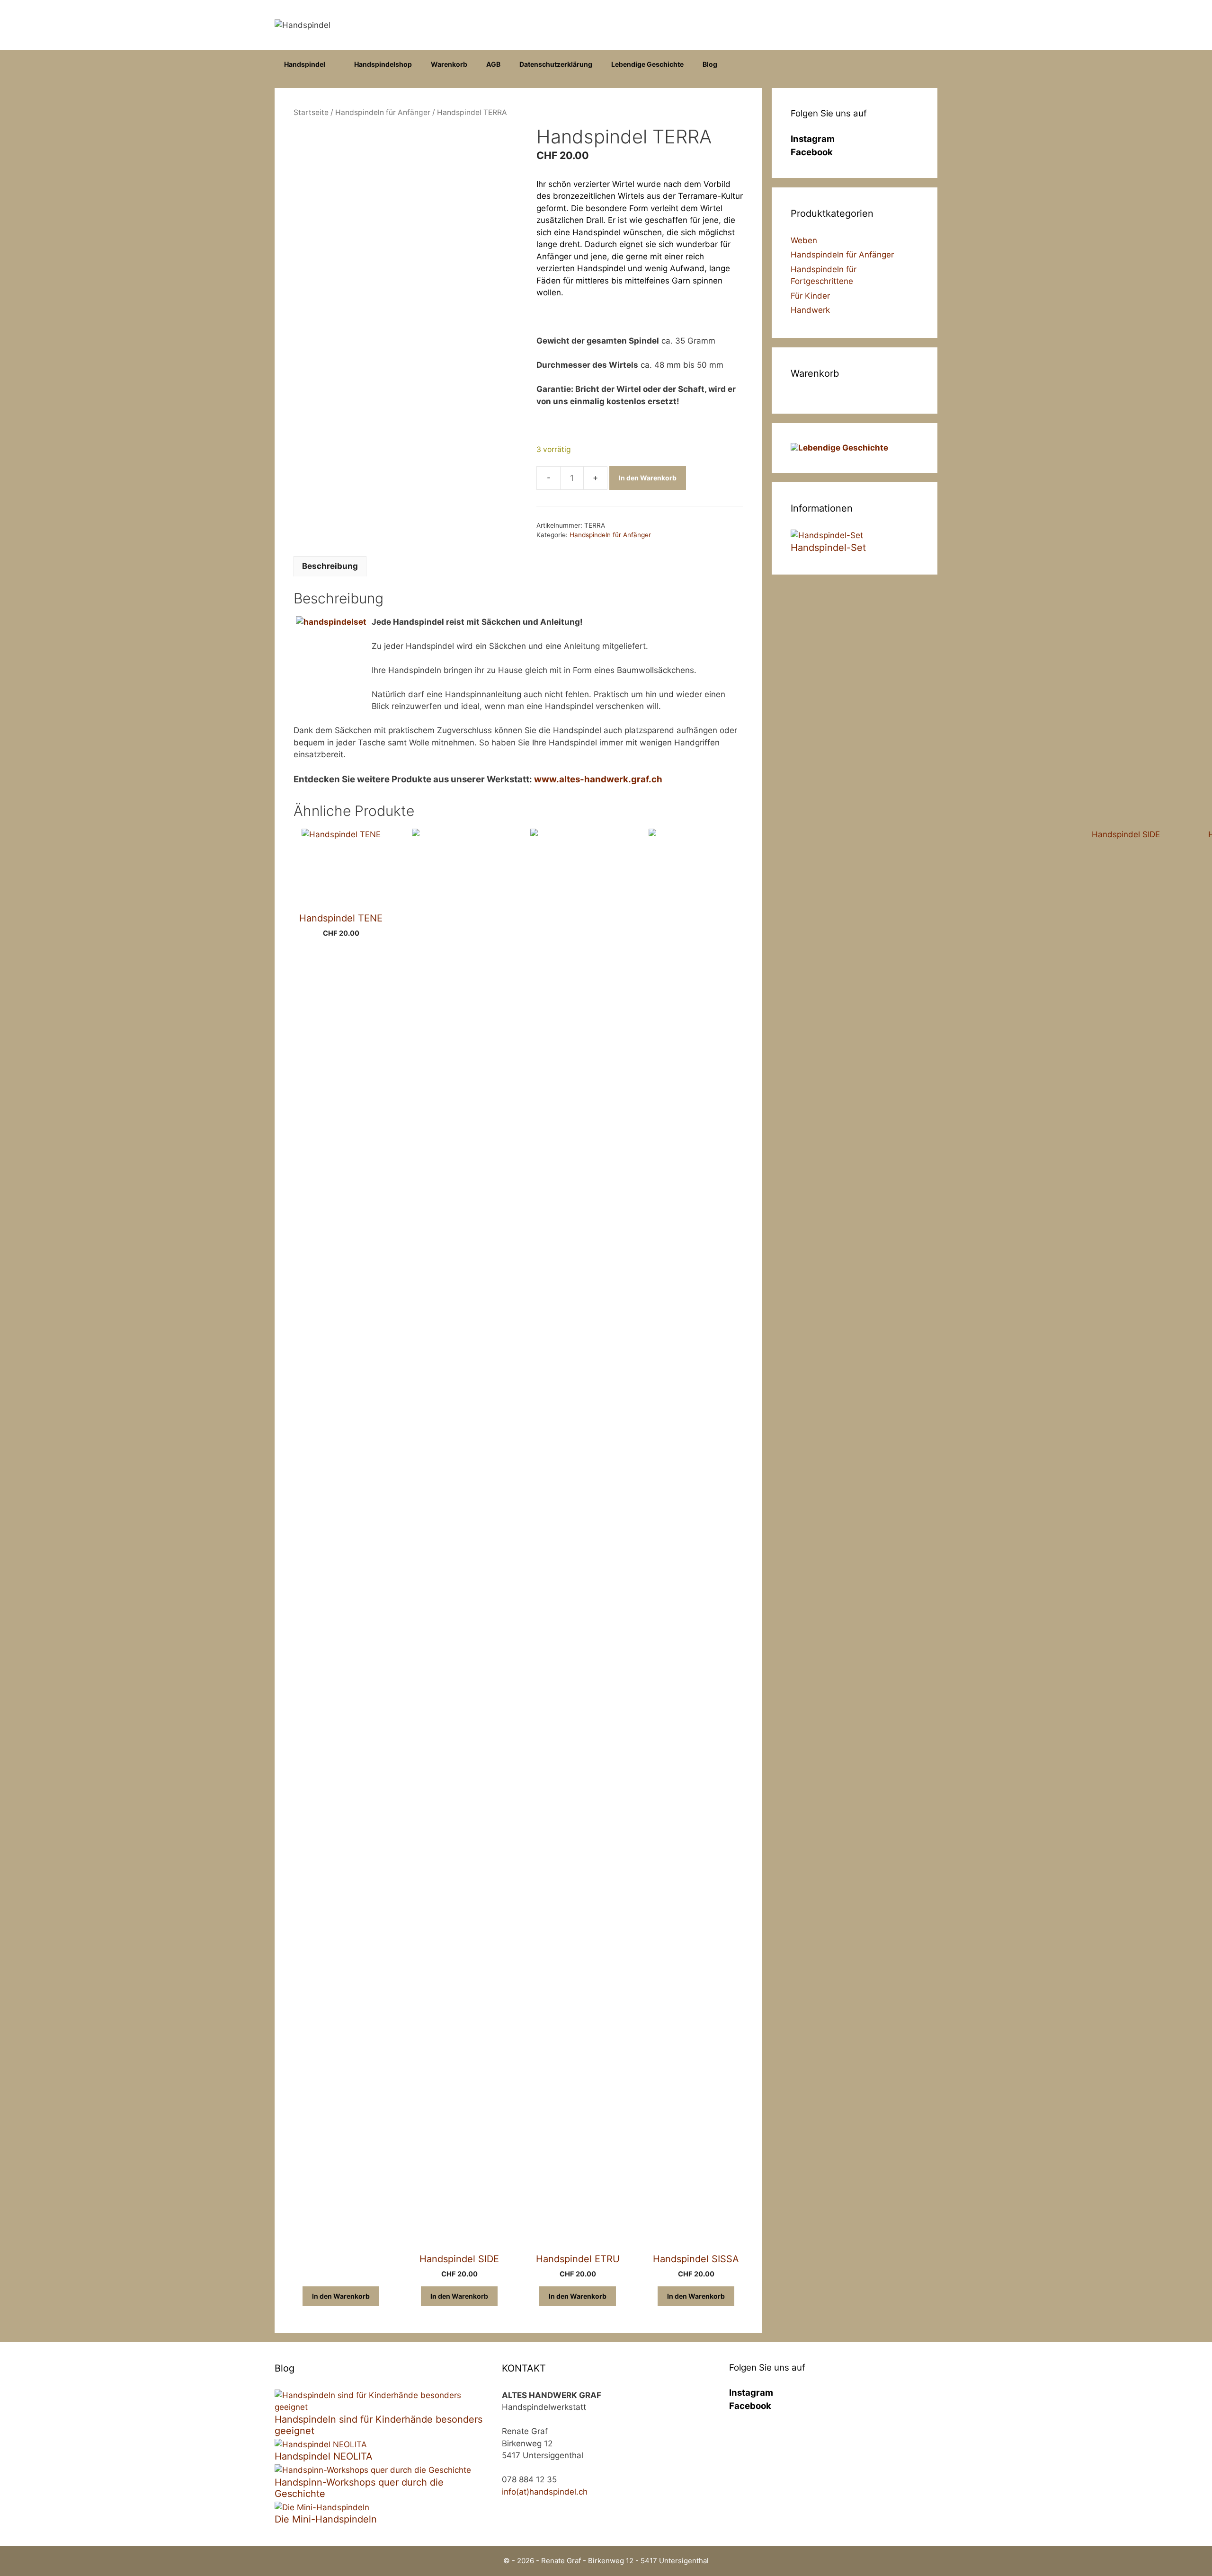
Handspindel (305, 64)
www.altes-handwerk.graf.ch (598, 779)
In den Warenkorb (648, 478)
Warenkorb (449, 64)
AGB (493, 64)
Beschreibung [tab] (330, 566)
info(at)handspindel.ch (545, 2492)
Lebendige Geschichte (647, 64)
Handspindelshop (383, 64)
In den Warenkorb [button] (341, 2296)
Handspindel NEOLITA (324, 2456)
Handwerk (810, 310)
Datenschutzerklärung (556, 64)
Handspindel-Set (828, 548)
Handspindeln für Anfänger (383, 112)
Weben (804, 240)
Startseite (311, 112)
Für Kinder (810, 296)
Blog (710, 64)
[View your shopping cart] (925, 64)
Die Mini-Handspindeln (326, 2519)
